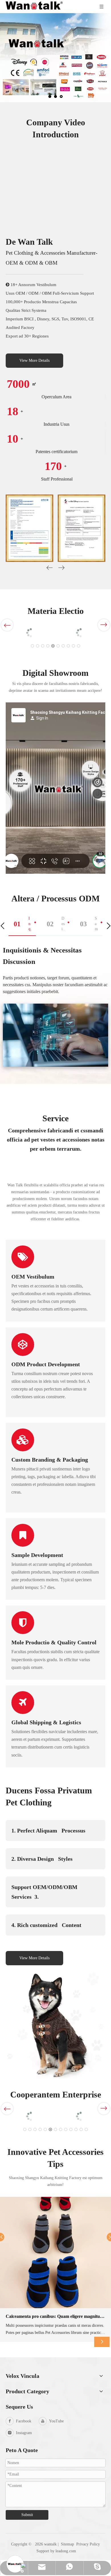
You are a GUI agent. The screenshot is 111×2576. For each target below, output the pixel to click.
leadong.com (66, 2551)
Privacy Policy (88, 2544)
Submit (27, 2515)
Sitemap (67, 2544)
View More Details (34, 360)
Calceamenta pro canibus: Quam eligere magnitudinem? (55, 2316)
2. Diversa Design (42, 1859)
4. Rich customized (46, 1925)
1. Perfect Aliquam (48, 1830)
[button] (61, 569)
